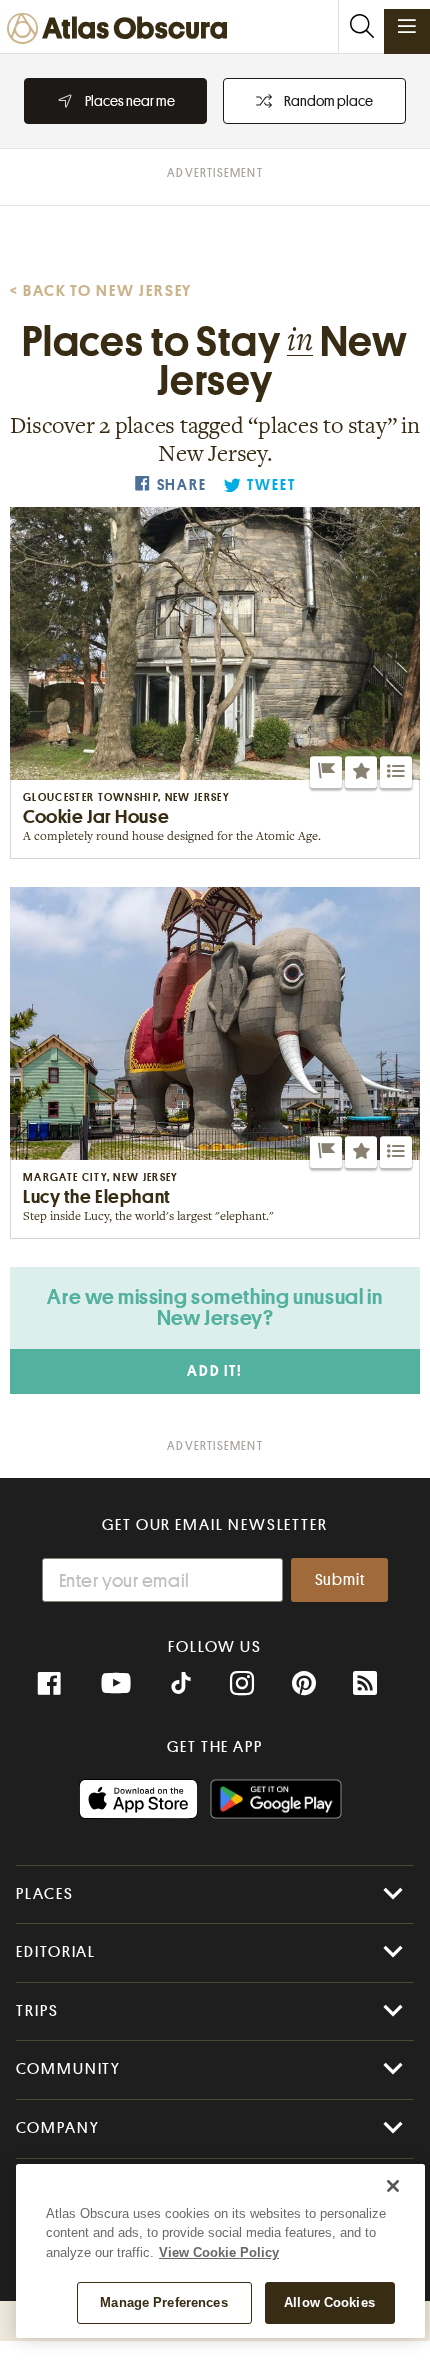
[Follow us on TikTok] (181, 1686)
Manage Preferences (163, 2302)
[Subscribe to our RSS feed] (365, 1684)
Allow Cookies (329, 2302)
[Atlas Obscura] (122, 29)
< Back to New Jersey (101, 291)
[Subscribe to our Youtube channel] (116, 1684)
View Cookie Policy (219, 2252)
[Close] (393, 2186)
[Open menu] (407, 26)
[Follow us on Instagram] (242, 1684)
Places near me (130, 101)
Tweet (271, 485)
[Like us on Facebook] (49, 1684)
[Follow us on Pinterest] (304, 1684)
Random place (328, 101)
